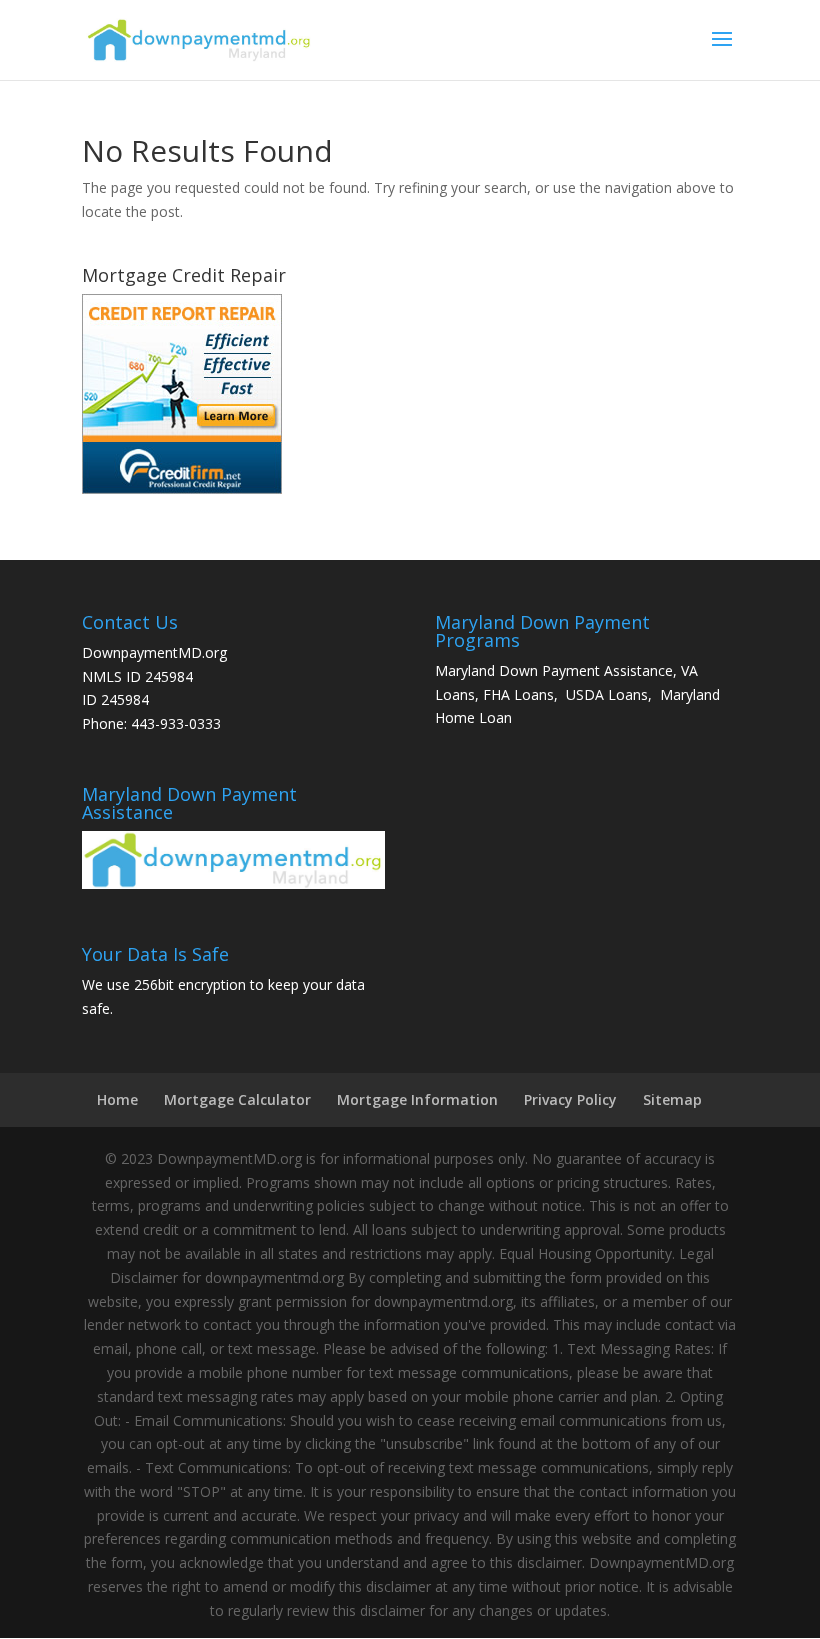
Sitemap (672, 1099)
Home (117, 1099)
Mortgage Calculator (237, 1099)
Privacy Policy (570, 1099)
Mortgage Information (417, 1099)
